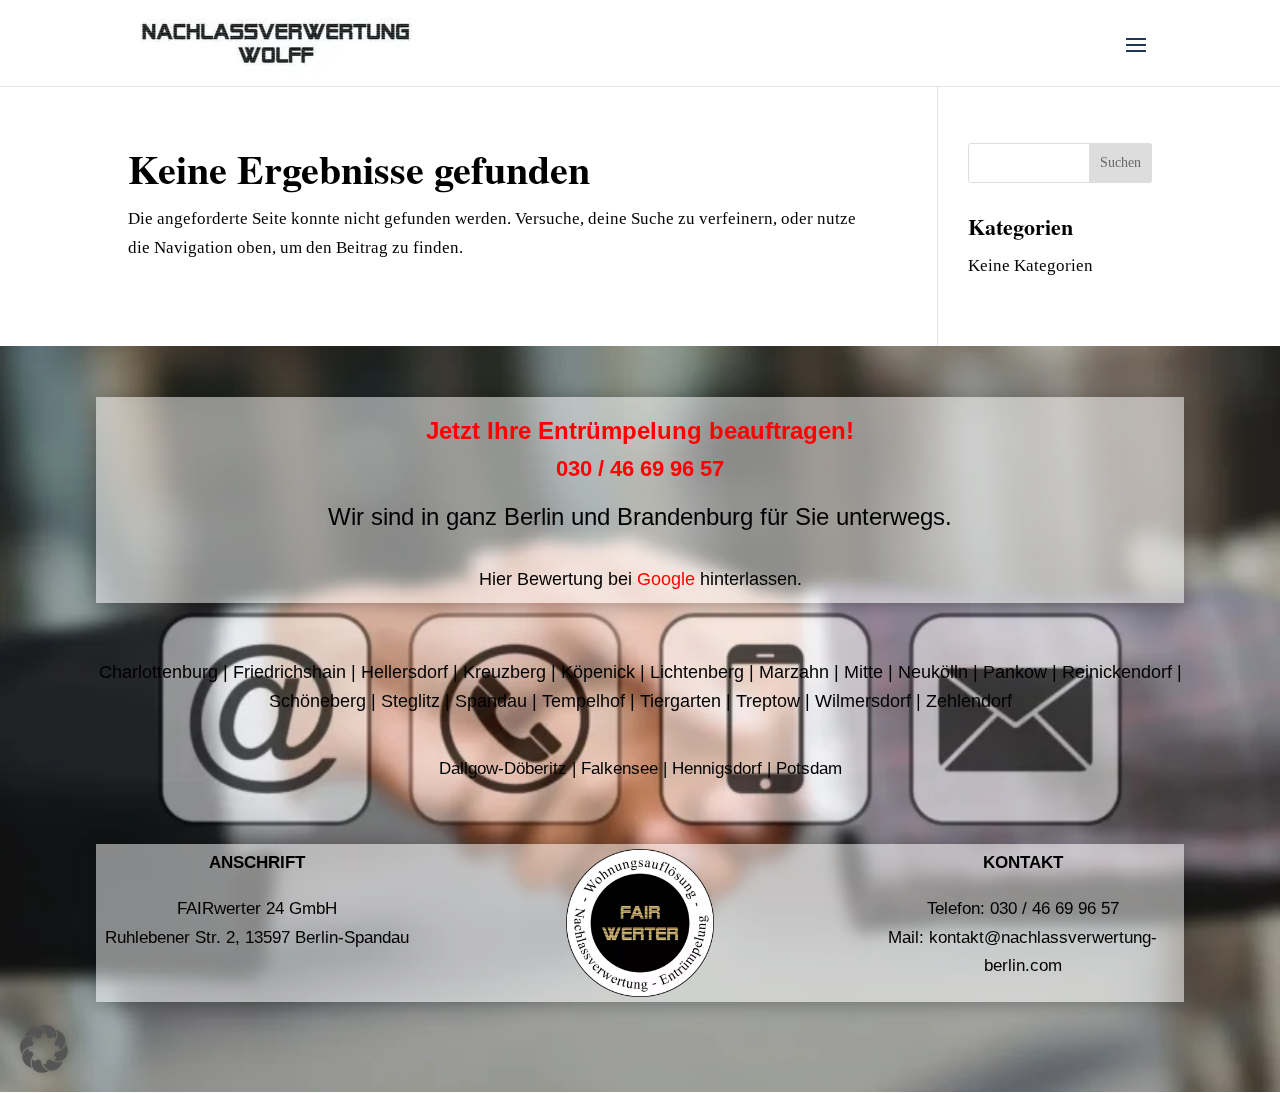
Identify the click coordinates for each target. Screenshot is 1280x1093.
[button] (44, 1049)
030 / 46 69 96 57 (640, 468)
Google (666, 579)
